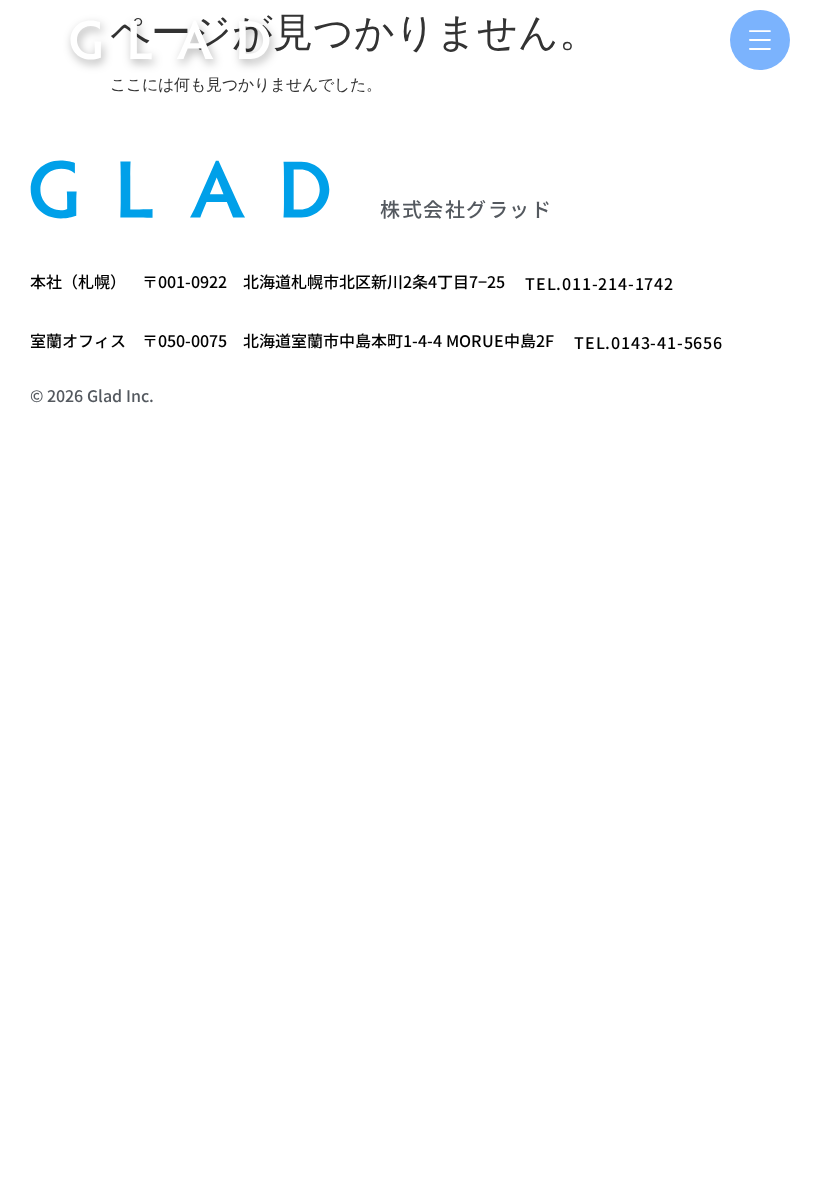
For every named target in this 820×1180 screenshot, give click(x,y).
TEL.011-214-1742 (599, 283)
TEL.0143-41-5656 (648, 342)
